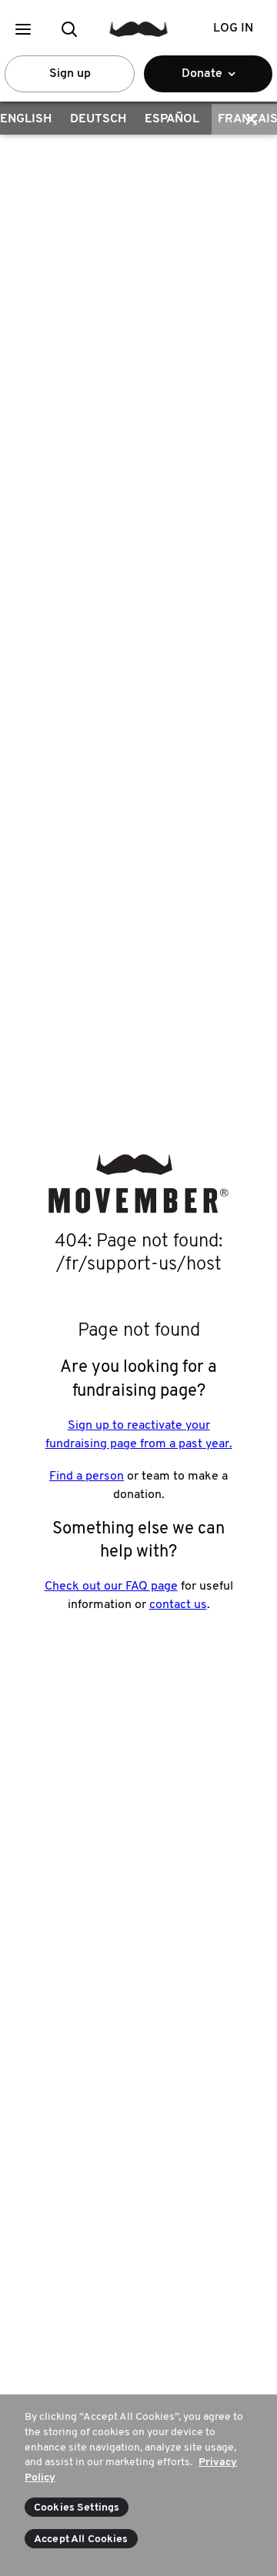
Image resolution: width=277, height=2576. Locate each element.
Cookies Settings (77, 2508)
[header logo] (139, 29)
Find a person (87, 1477)
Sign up (70, 74)
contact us (178, 1605)
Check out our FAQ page (111, 1587)
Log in (233, 28)
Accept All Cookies (81, 2539)
